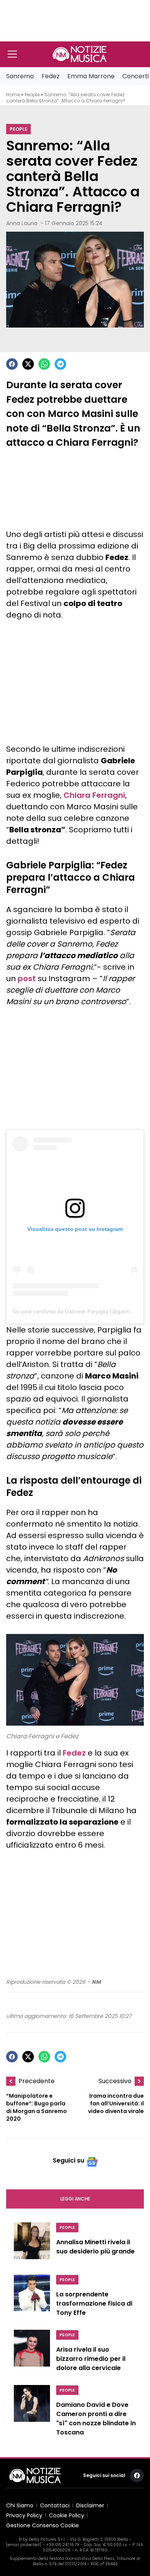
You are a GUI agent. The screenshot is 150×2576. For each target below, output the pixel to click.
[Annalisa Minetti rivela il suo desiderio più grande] (32, 2244)
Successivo (115, 2081)
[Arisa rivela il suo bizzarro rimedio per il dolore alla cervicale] (32, 2353)
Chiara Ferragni (94, 795)
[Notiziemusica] (80, 54)
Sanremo (20, 76)
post (27, 978)
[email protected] (24, 2545)
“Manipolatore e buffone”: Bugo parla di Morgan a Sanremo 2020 (37, 2107)
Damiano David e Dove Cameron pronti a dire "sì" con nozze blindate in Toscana (96, 2419)
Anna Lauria (22, 223)
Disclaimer (90, 2505)
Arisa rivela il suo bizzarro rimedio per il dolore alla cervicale (91, 2359)
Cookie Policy (67, 2515)
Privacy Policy (24, 2515)
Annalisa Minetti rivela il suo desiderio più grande (95, 2247)
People (32, 95)
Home (13, 95)
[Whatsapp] (44, 364)
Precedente (37, 2081)
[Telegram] (60, 364)
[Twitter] (28, 364)
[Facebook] (12, 364)
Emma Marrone (91, 76)
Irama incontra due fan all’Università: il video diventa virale (116, 2103)
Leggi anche (75, 2199)
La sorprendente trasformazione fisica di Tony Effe (94, 2303)
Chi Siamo (20, 2505)
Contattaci (55, 2505)
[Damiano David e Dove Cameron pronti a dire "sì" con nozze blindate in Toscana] (32, 2413)
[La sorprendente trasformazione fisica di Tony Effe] (32, 2298)
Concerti (136, 76)
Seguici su (68, 2160)
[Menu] (12, 54)
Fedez (51, 76)
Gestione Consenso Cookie (42, 2525)
